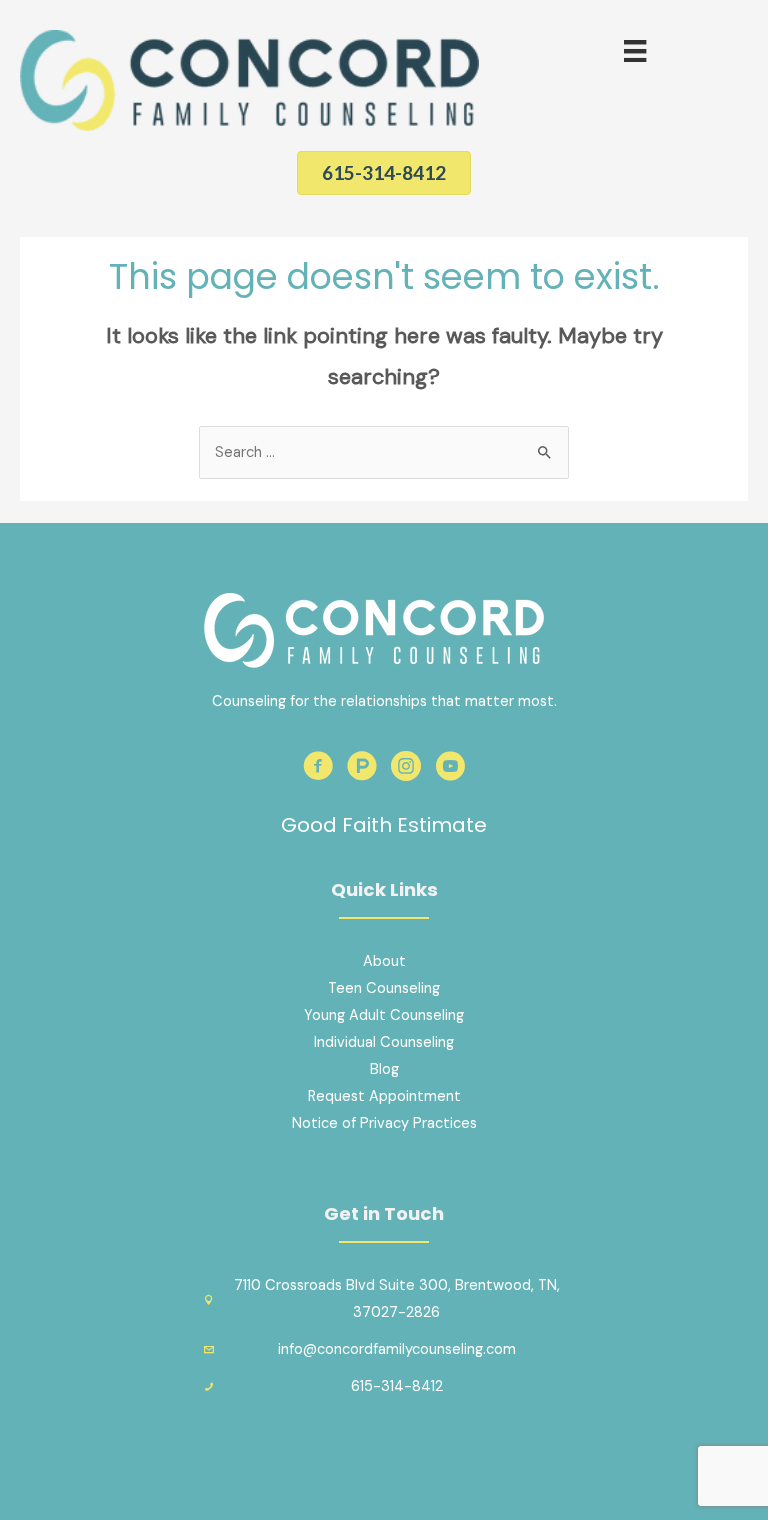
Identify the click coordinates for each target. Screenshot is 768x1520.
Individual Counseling (384, 1042)
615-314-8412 (397, 1386)
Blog (384, 1069)
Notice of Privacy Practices (384, 1123)
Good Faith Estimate (384, 825)
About (384, 961)
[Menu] (635, 51)
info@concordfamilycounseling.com (397, 1349)
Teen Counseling (384, 988)
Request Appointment (384, 1096)
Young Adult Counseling (384, 1015)
